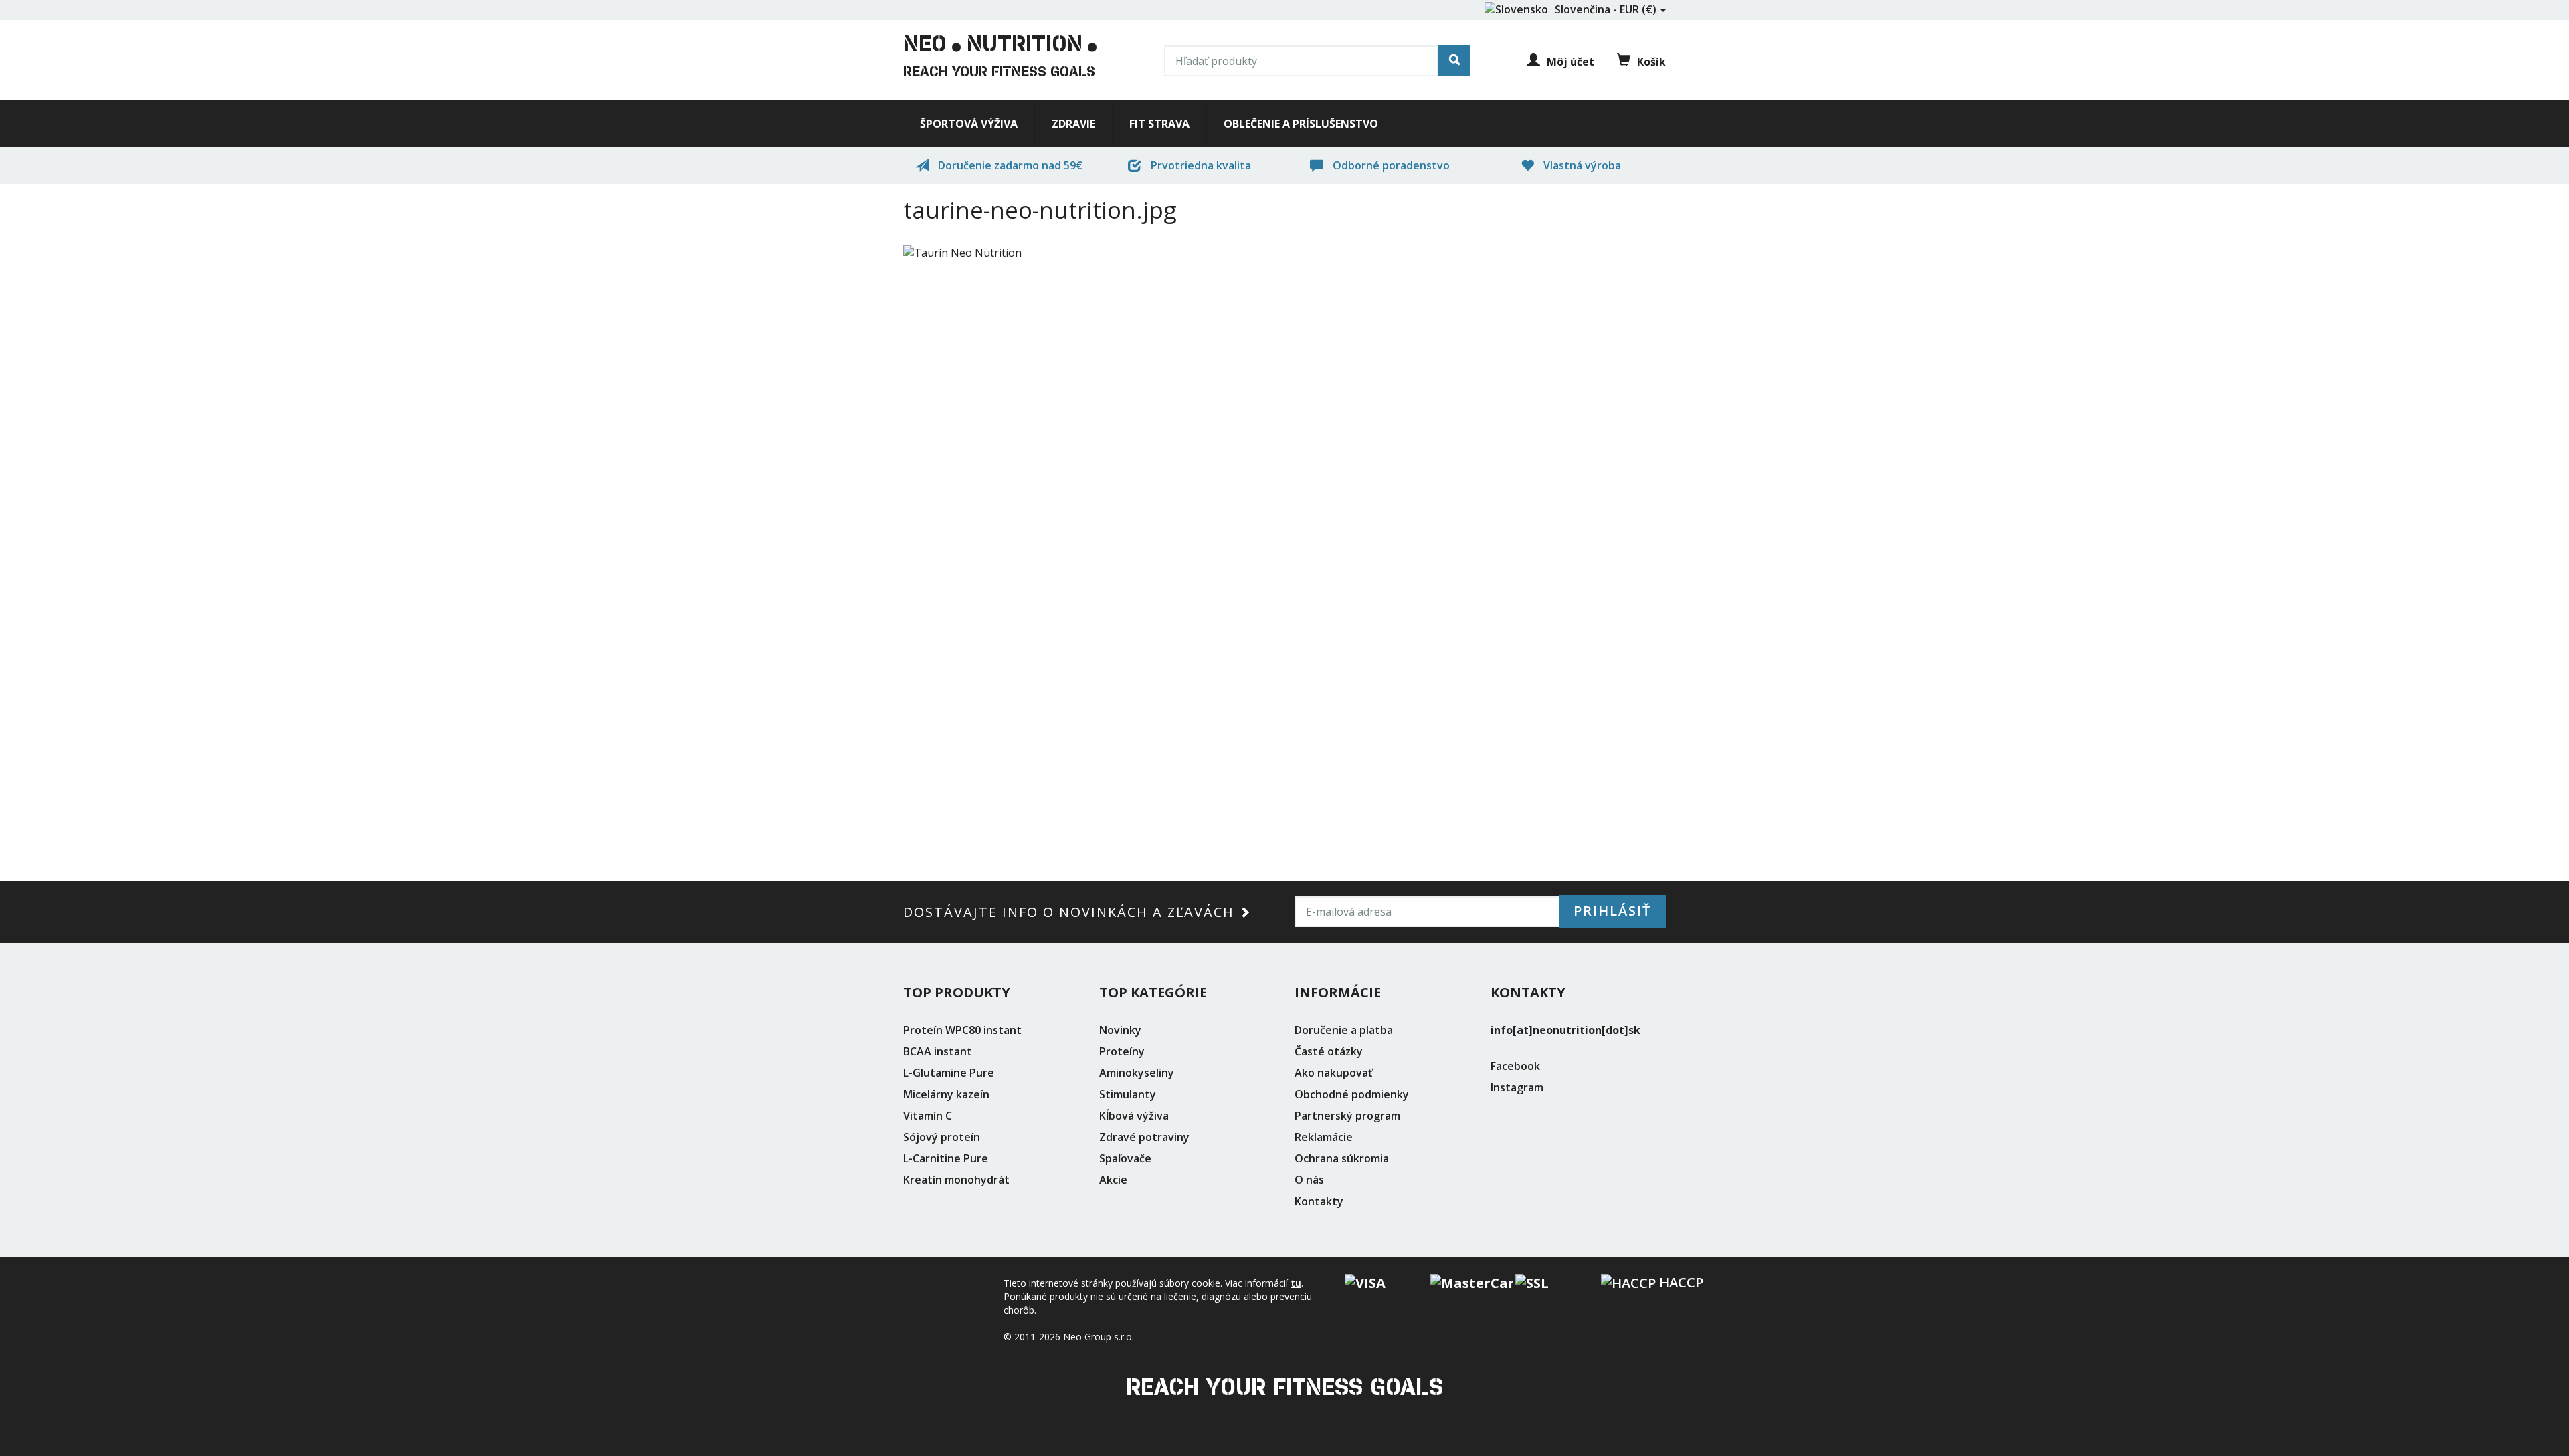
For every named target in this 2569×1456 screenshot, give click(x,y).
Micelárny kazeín (946, 1094)
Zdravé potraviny (1144, 1137)
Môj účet (1571, 62)
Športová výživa (969, 124)
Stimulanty (1128, 1094)
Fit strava (1159, 124)
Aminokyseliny (1137, 1073)
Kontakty (1319, 1201)
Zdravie (1073, 124)
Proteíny (1122, 1051)
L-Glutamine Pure (949, 1073)
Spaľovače (1125, 1158)
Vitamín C (928, 1116)
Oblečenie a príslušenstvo (1301, 124)
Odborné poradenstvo (1390, 165)
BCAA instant (938, 1051)
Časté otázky (1329, 1051)
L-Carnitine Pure (946, 1158)
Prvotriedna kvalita (1200, 165)
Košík (1651, 62)
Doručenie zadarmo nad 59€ (1009, 165)
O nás (1309, 1180)
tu (1296, 1283)
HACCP (1680, 1282)
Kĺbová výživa (1134, 1116)
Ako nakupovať (1333, 1073)
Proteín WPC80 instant (962, 1030)
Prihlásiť (1612, 911)
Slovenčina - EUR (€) (1607, 9)
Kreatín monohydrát (956, 1180)
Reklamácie (1324, 1137)
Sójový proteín (942, 1137)
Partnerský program (1347, 1116)
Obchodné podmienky (1352, 1094)
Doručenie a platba (1344, 1030)
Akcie (1113, 1180)
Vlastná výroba (1581, 165)
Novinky (1120, 1030)
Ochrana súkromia (1342, 1158)
